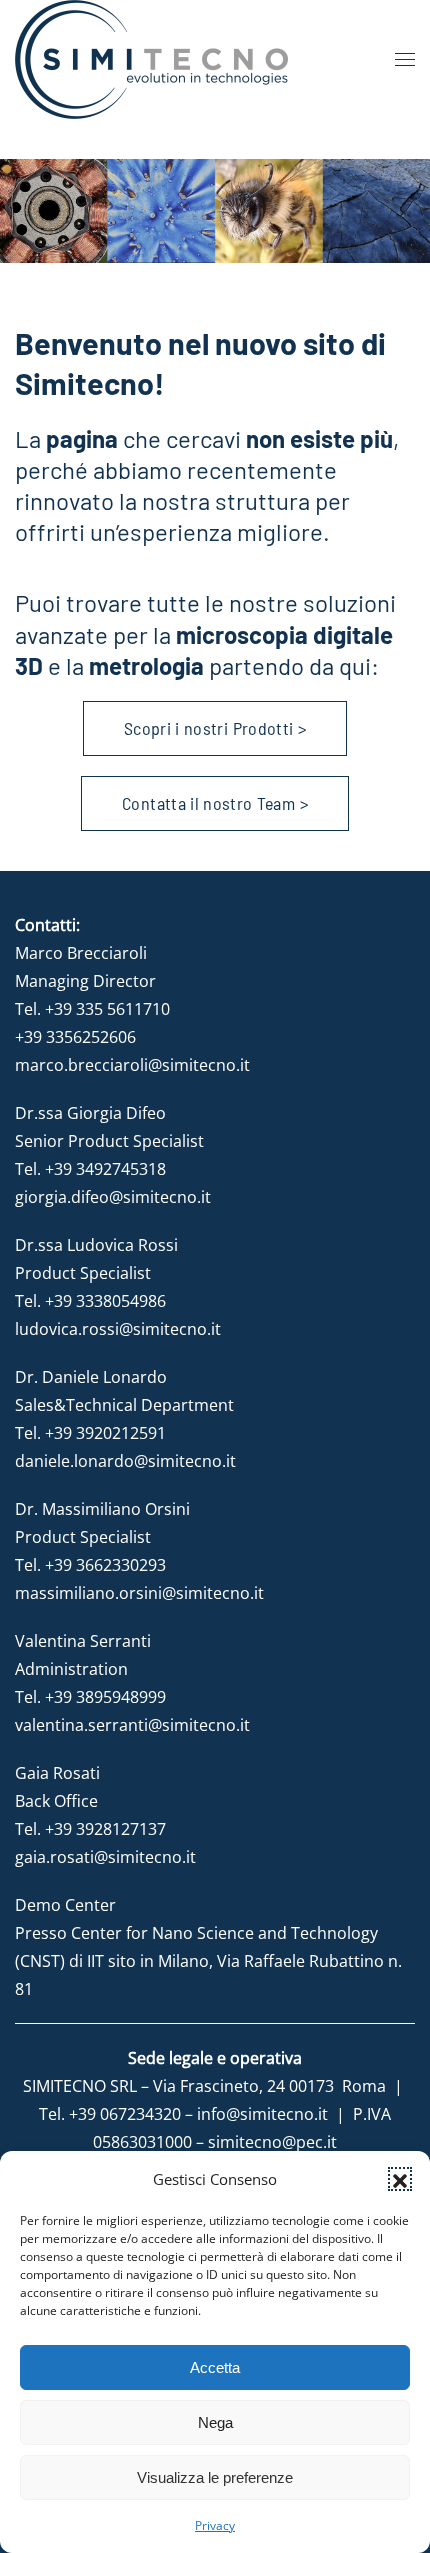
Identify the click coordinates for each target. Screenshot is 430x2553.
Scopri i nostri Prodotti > (215, 728)
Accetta (215, 2367)
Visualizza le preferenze (215, 2477)
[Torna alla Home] (151, 59)
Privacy (215, 2525)
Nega (215, 2422)
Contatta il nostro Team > (215, 803)
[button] (400, 2179)
